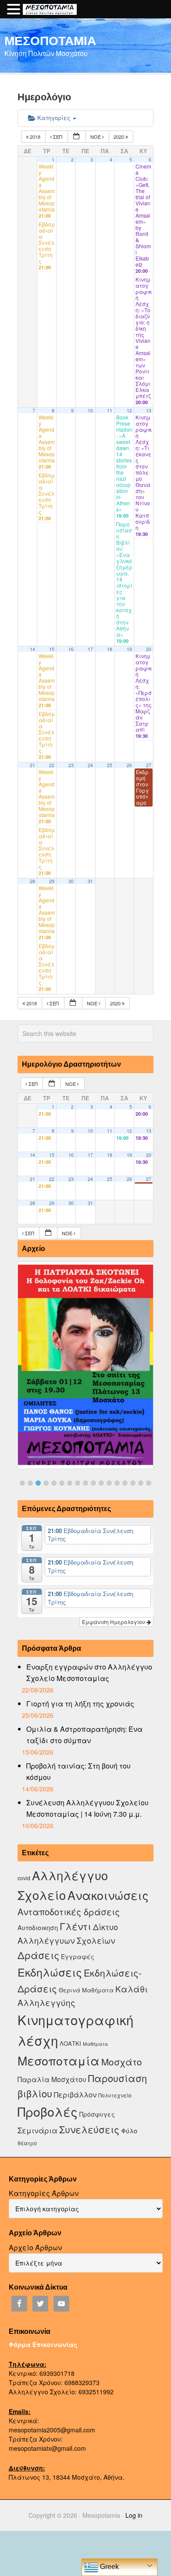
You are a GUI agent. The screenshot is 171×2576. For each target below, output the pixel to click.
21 (32, 765)
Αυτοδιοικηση (38, 1927)
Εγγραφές (78, 1956)
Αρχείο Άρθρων (35, 2247)
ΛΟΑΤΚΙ (70, 2043)
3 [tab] (38, 1483)
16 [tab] (141, 1483)
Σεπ (58, 137)
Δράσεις (38, 1955)
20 (149, 649)
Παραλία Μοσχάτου (52, 2079)
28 (32, 881)
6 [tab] (62, 1483)
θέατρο (27, 2143)
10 (90, 411)
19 (129, 649)
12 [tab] (109, 1483)
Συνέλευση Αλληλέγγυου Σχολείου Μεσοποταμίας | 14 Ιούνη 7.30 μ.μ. (87, 1808)
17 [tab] (149, 1483)
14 (32, 649)
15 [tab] (133, 1483)
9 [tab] (85, 1483)
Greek (109, 2567)
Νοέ (96, 137)
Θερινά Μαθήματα (86, 1990)
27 (149, 765)
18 (110, 649)
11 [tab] (101, 1483)
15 (52, 649)
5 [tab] (54, 1483)
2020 (119, 137)
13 (149, 411)
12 (129, 411)
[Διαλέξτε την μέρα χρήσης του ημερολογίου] (77, 137)
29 (52, 881)
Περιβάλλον (75, 2094)
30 (71, 881)
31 (90, 881)
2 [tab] (30, 1483)
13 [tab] (117, 1483)
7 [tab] (70, 1483)
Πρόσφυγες (97, 2114)
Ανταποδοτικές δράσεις (69, 1912)
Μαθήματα (95, 2044)
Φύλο (129, 2130)
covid (24, 1878)
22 (52, 765)
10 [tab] (93, 1483)
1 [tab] (22, 1483)
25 (110, 765)
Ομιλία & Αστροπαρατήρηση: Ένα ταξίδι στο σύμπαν (84, 1735)
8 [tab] (78, 1483)
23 (71, 765)
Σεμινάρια (37, 2130)
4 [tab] (46, 1483)
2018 (35, 137)
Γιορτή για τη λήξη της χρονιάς (80, 1704)
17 (90, 649)
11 (110, 411)
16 (71, 649)
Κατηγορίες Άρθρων (44, 2193)
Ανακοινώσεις (108, 1895)
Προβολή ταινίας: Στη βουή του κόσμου (78, 1771)
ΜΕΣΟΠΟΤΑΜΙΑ (50, 40)
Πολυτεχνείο (115, 2095)
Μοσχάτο (122, 2062)
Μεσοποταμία (59, 2060)
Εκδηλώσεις (50, 1972)
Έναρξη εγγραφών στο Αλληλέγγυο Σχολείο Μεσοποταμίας (89, 1672)
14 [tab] (125, 1483)
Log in (134, 2515)
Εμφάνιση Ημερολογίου (114, 1622)
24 (90, 765)
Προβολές (48, 2111)
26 (129, 765)
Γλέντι (75, 1926)
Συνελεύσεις (89, 2129)
